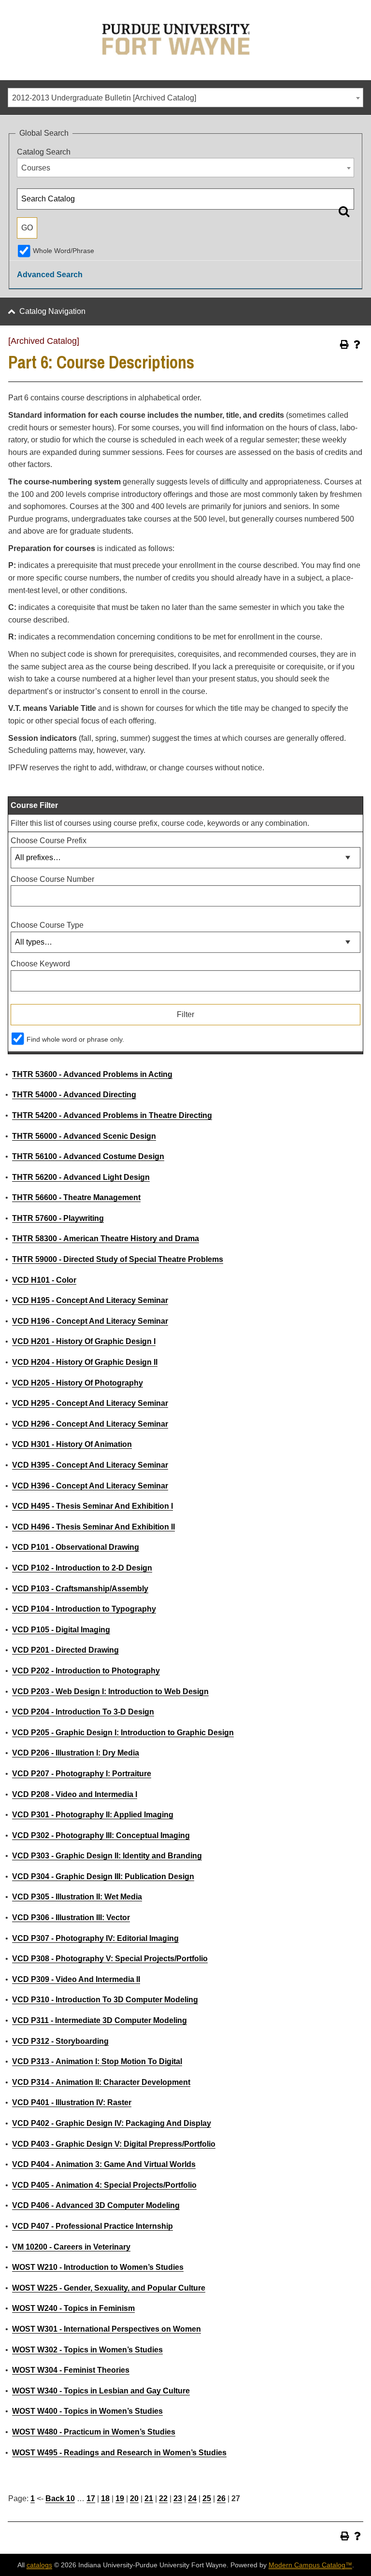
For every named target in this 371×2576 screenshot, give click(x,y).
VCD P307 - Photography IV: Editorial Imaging (95, 1938)
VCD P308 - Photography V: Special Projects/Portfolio (110, 1959)
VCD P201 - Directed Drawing (65, 1650)
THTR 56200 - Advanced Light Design (81, 1177)
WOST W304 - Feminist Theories (71, 2370)
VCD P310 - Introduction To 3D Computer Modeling (105, 2000)
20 (134, 2498)
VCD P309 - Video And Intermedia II (76, 1979)
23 (178, 2498)
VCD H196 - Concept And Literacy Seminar (90, 1321)
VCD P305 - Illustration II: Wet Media (77, 1897)
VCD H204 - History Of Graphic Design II (85, 1362)
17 (91, 2498)
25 (207, 2498)
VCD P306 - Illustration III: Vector (71, 1918)
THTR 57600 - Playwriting (58, 1218)
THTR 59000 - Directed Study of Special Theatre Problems (118, 1259)
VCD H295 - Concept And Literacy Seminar (90, 1403)
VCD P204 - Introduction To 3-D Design (83, 1712)
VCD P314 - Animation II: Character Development (101, 2082)
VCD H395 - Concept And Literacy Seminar (90, 1465)
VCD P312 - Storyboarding (60, 2041)
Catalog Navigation (52, 311)
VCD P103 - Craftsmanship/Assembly (80, 1589)
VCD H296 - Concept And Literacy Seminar (90, 1424)
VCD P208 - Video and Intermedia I (75, 1794)
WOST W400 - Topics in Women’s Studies (87, 2411)
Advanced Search (50, 275)
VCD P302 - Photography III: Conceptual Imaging (101, 1835)
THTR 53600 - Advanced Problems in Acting (92, 1074)
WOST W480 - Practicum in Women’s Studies (94, 2432)
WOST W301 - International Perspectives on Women (107, 2329)
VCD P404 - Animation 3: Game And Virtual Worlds (104, 2164)
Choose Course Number (52, 879)
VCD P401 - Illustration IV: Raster (72, 2102)
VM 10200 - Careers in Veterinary (71, 2247)
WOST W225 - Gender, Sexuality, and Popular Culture (109, 2288)
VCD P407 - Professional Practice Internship (93, 2226)
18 (105, 2498)
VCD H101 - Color (44, 1280)
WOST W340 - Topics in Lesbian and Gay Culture (101, 2391)
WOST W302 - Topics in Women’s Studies (87, 2350)
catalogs (39, 2565)
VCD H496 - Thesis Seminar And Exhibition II (93, 1527)
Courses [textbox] (36, 168)
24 (192, 2498)
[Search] (344, 211)
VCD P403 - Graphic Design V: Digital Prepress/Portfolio (114, 2144)
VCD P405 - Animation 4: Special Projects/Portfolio (104, 2185)
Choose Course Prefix (49, 841)
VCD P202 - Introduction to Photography (86, 1671)
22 (163, 2498)
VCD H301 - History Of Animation (72, 1444)
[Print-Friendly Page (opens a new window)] (344, 344)
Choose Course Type (47, 925)
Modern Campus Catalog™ (310, 2565)
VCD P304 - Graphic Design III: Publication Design (103, 1876)
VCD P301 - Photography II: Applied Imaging (93, 1815)
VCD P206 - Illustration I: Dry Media (76, 1753)
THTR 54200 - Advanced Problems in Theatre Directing (112, 1115)
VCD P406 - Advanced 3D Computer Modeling (96, 2205)
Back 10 (60, 2498)
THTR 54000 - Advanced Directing (74, 1095)
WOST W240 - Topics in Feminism (73, 2308)
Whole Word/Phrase (64, 251)
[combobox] (185, 98)
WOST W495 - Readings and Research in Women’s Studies (119, 2453)
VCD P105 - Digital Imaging (61, 1630)
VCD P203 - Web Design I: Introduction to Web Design (110, 1691)
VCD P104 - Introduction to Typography (84, 1609)
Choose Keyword (40, 964)
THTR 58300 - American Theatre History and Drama (106, 1238)
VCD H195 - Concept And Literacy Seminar (90, 1300)
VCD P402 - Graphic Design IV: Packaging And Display (112, 2123)
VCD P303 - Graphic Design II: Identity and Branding (107, 1856)
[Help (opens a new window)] (357, 344)
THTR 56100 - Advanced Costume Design (88, 1156)
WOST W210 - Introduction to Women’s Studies (98, 2267)
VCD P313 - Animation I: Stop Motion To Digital (97, 2061)
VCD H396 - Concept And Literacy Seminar (90, 1486)
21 (149, 2498)
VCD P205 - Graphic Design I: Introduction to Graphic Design (123, 1733)
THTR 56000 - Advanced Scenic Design (84, 1136)
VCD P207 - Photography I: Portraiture (82, 1774)
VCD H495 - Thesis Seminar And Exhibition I (93, 1506)
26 (221, 2498)
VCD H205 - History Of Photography (78, 1383)
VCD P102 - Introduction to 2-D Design (82, 1568)
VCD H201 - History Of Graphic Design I (84, 1341)
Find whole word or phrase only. (75, 1039)
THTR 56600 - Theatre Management (76, 1197)
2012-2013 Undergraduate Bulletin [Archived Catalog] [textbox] (104, 98)
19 (120, 2498)
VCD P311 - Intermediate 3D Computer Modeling (100, 2020)
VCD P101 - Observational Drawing (76, 1547)
